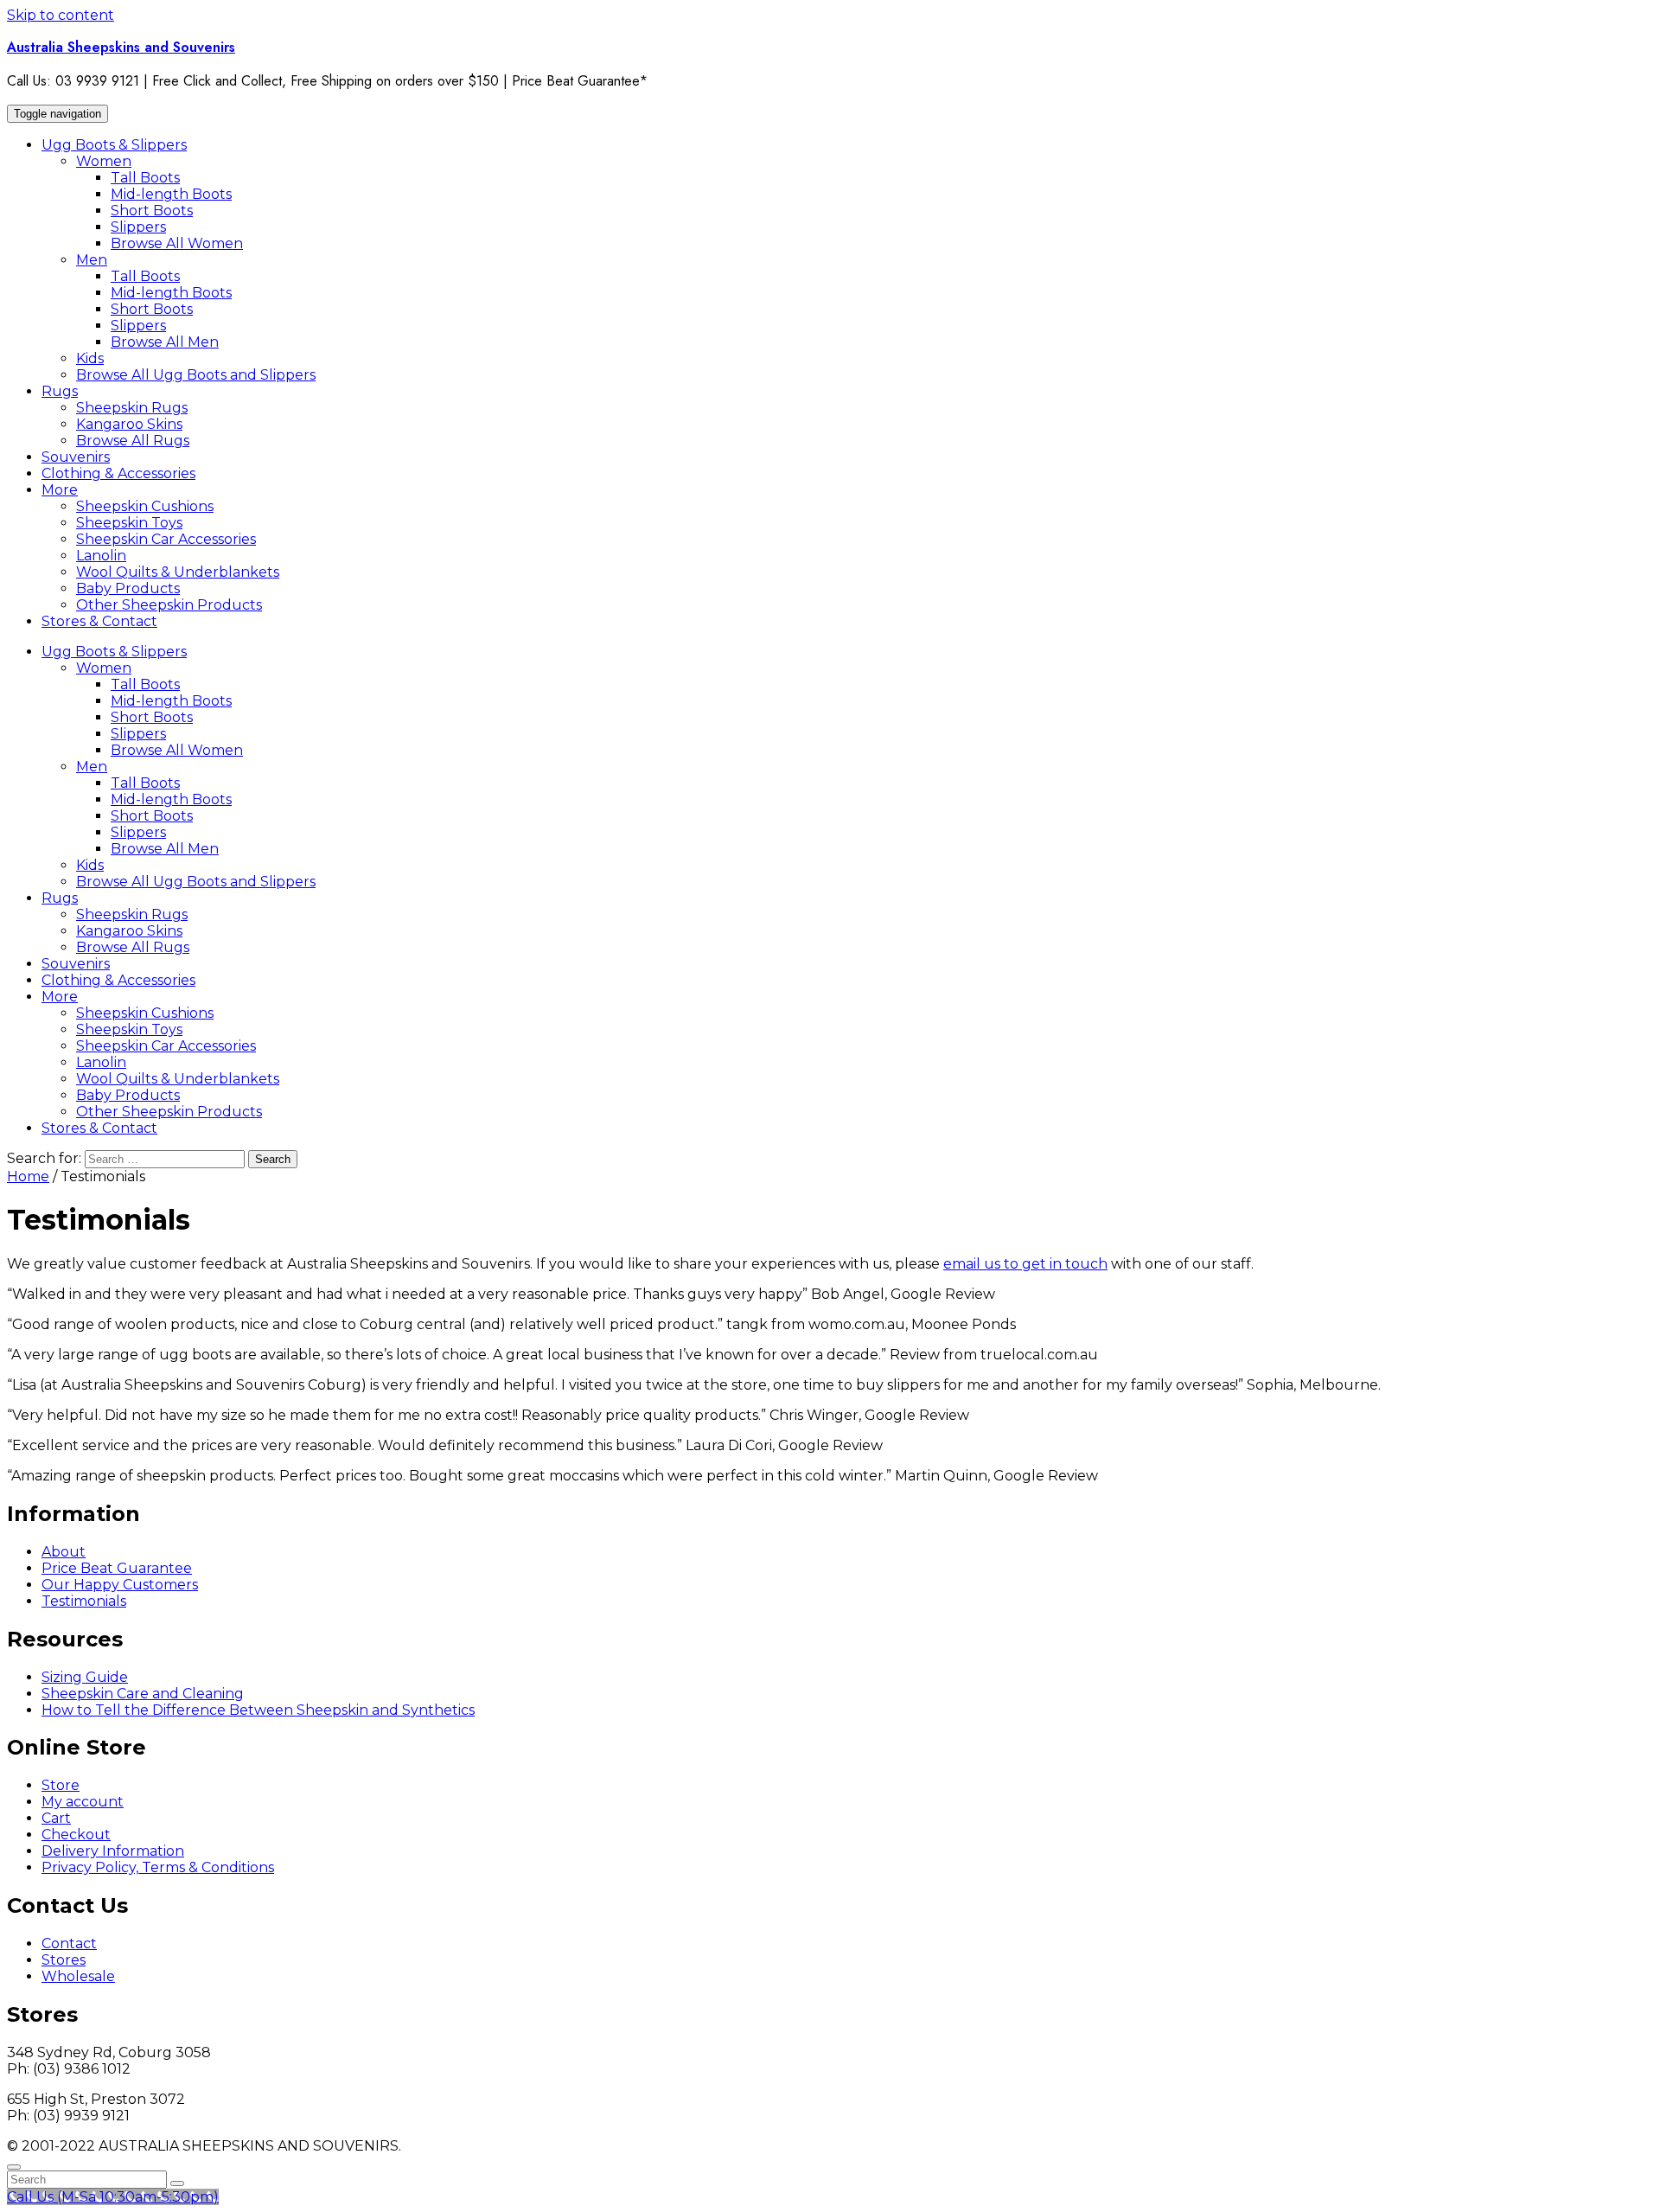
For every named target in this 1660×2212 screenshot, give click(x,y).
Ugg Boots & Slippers (114, 145)
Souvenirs (76, 457)
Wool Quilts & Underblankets (178, 572)
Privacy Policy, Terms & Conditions (158, 1867)
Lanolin (101, 556)
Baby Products (128, 588)
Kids (90, 358)
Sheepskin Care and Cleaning (143, 1694)
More (60, 490)
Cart (56, 1818)
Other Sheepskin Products (169, 605)
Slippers (138, 227)
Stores (64, 1960)
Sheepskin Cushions (145, 506)
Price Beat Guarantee (117, 1568)
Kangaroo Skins (129, 424)
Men (92, 260)
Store (61, 1785)
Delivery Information (113, 1851)
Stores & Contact (99, 621)
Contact (69, 1943)
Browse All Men (165, 342)
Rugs (60, 391)
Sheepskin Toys (129, 523)
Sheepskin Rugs (132, 408)
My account (83, 1802)
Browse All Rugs (133, 441)
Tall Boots (145, 178)
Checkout (76, 1835)
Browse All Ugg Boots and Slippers (196, 375)
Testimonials (84, 1601)
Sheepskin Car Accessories (166, 539)
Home (28, 1176)
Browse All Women (177, 243)
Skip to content (61, 15)
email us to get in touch (1025, 1264)
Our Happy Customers (120, 1585)
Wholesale (78, 1976)
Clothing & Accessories (118, 473)
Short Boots (152, 211)
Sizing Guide (85, 1677)
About (64, 1552)
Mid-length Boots (171, 194)
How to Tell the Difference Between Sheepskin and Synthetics (258, 1710)
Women (104, 161)
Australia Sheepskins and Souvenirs (121, 47)
